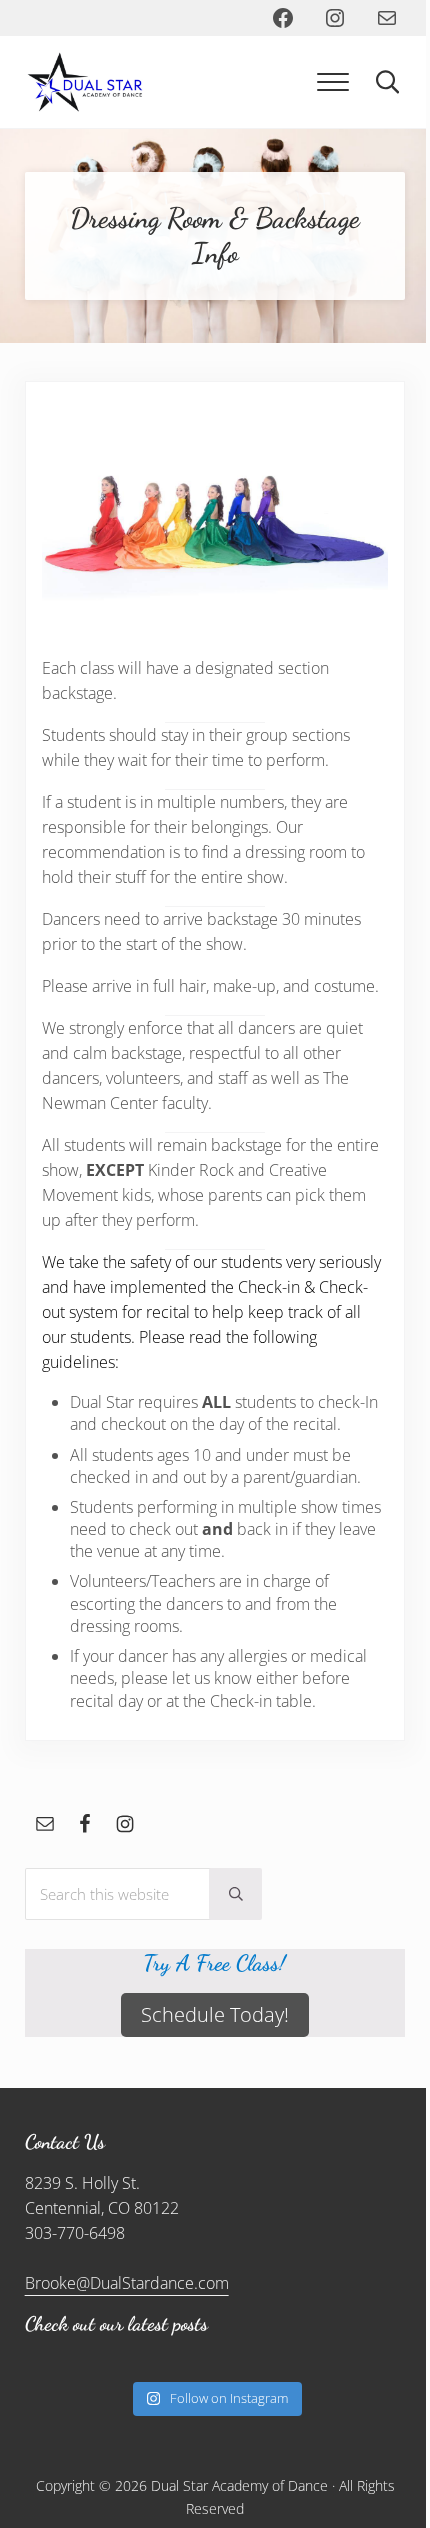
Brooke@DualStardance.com (127, 2283)
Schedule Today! (215, 2014)
